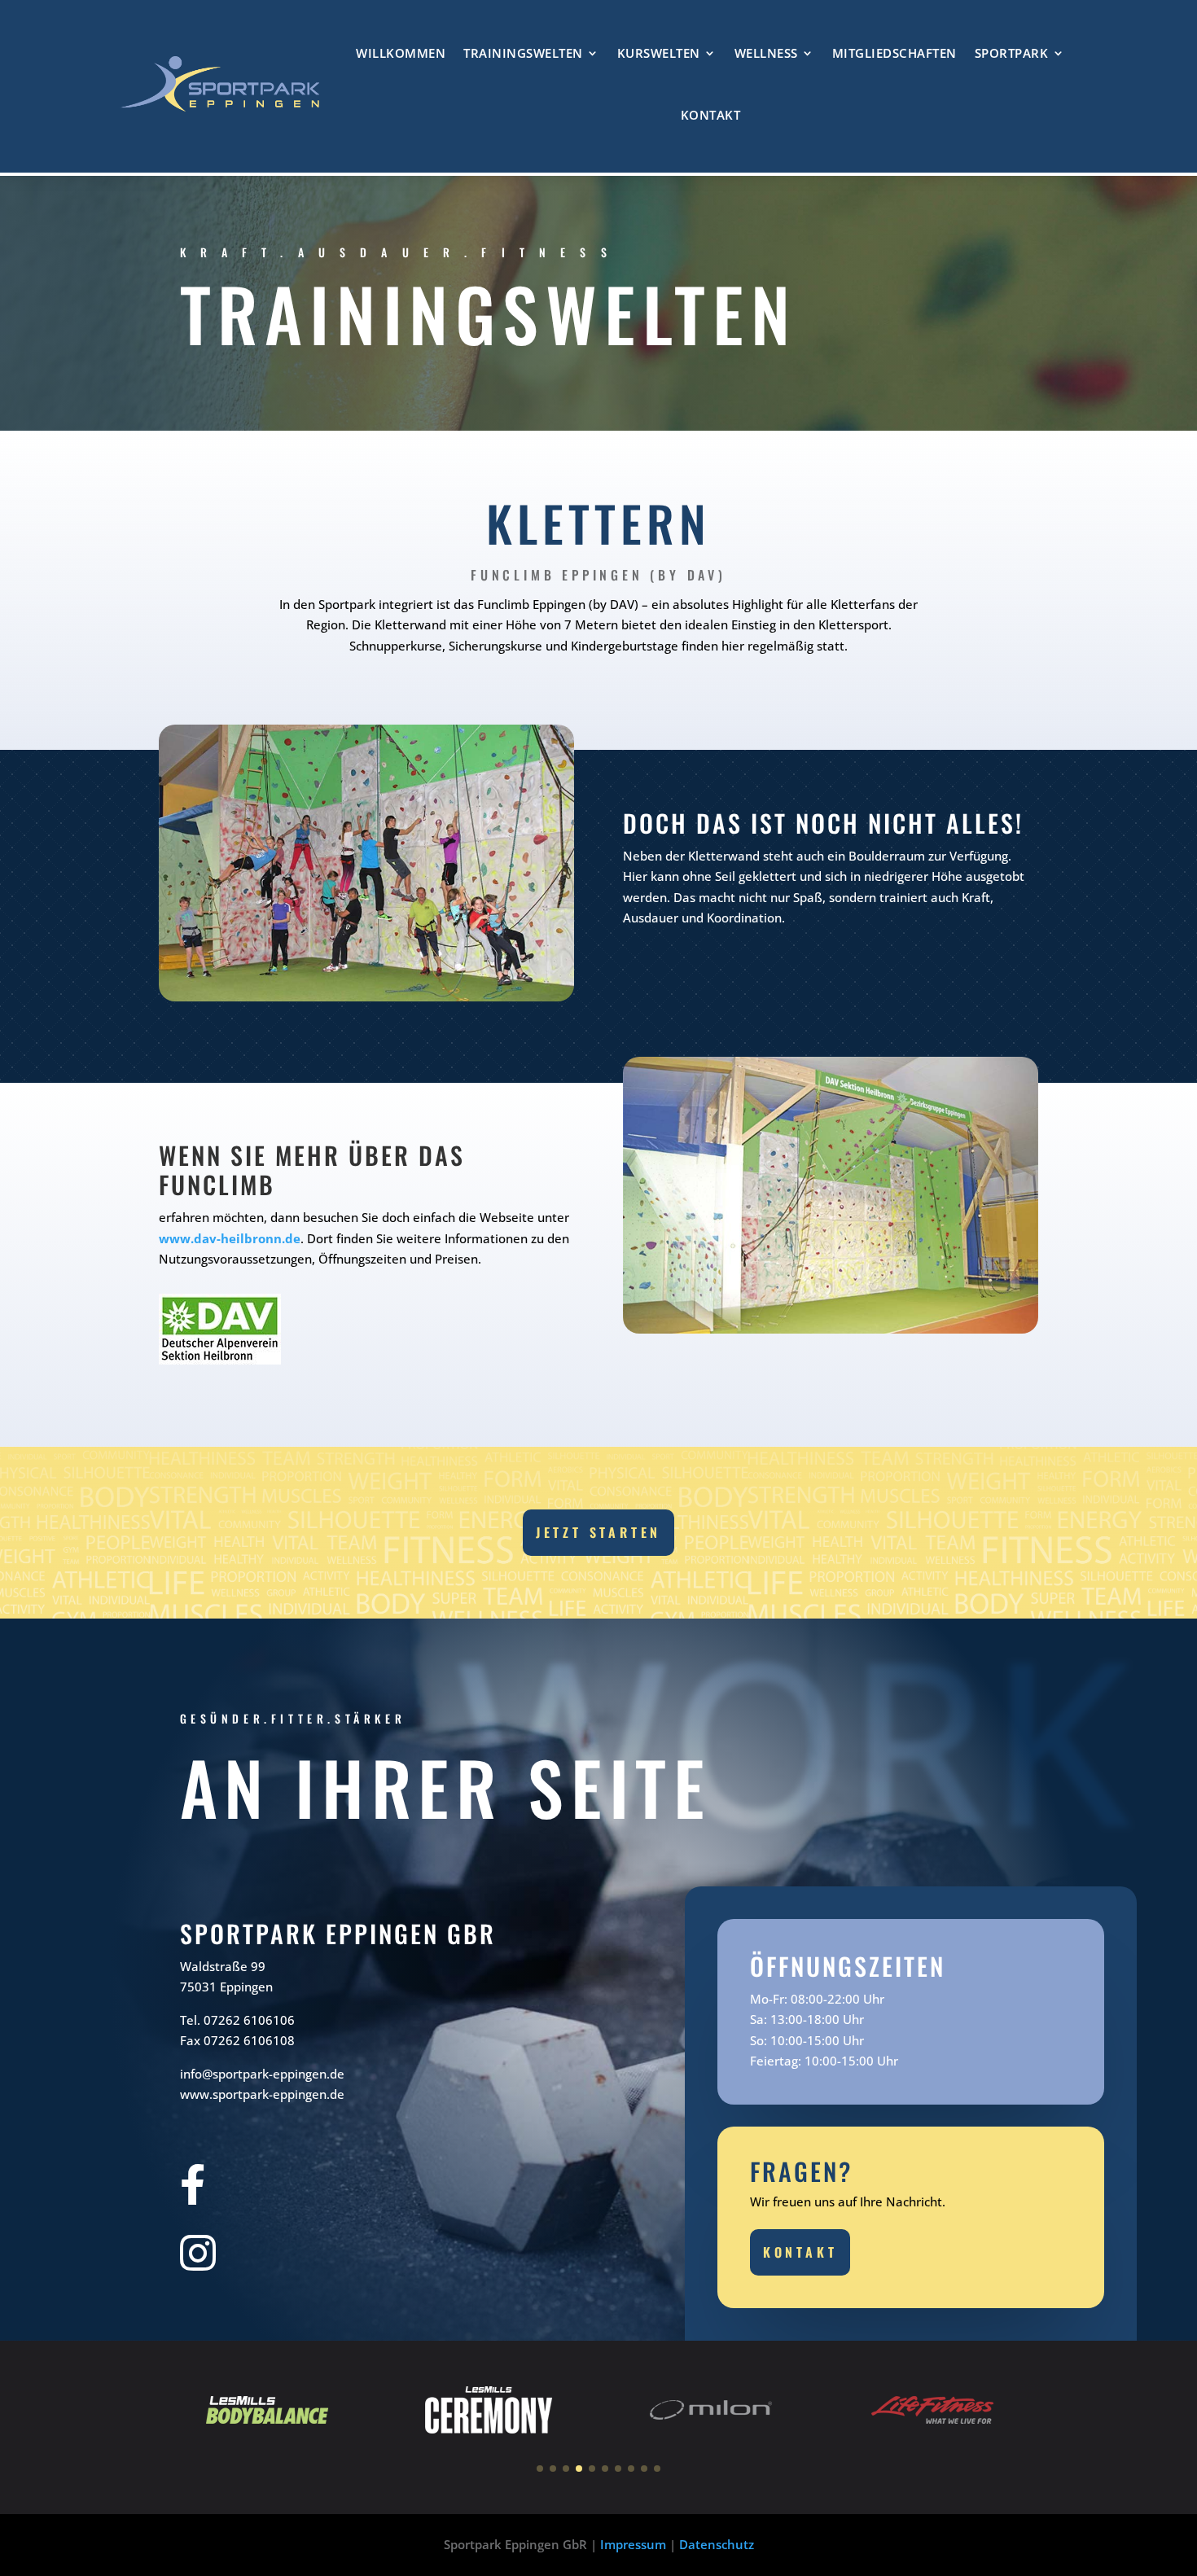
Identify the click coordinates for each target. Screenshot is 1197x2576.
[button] (540, 2469)
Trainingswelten (523, 53)
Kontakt (711, 115)
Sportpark (1012, 53)
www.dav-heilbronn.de (230, 1238)
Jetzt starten (598, 1532)
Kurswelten (659, 53)
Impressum (633, 2544)
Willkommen (401, 53)
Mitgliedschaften (894, 53)
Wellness (766, 53)
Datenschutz (717, 2544)
